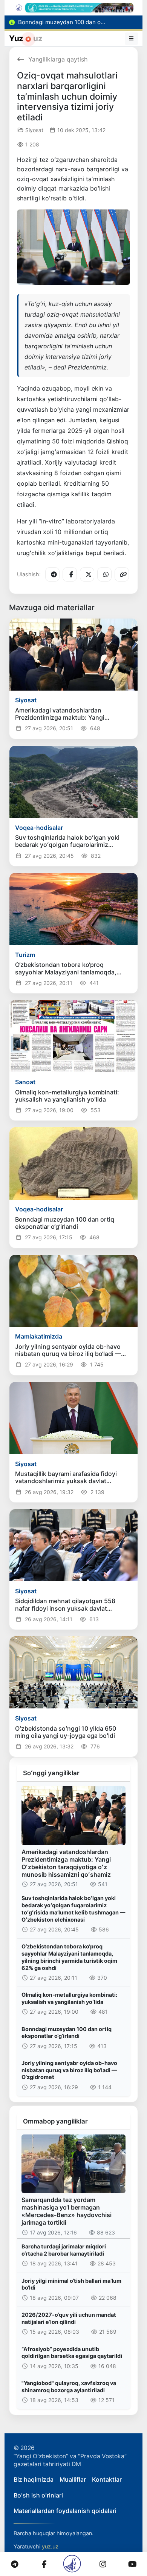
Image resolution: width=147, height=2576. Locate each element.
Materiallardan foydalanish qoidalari (65, 2511)
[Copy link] (122, 574)
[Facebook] (70, 574)
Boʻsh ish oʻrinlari (38, 2495)
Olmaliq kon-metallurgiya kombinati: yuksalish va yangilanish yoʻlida (69, 1998)
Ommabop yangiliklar (55, 2121)
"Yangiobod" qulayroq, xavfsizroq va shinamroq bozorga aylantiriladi (69, 2387)
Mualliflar (73, 2479)
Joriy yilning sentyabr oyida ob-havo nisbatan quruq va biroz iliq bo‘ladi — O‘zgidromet (69, 2070)
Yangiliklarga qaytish (58, 59)
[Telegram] (52, 574)
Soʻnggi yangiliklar (51, 1773)
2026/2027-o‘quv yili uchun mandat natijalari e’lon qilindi (69, 2318)
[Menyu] (132, 38)
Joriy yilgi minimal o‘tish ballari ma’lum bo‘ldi (71, 2284)
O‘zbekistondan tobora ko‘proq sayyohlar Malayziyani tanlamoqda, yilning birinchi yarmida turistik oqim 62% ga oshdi (69, 1957)
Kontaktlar (107, 2479)
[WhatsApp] (104, 574)
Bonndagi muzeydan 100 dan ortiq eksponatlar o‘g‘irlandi (67, 2033)
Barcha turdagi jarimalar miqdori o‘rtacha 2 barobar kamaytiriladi (64, 2250)
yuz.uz (50, 2546)
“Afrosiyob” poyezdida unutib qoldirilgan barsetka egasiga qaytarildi (72, 2353)
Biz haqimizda (34, 2479)
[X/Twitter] (87, 574)
